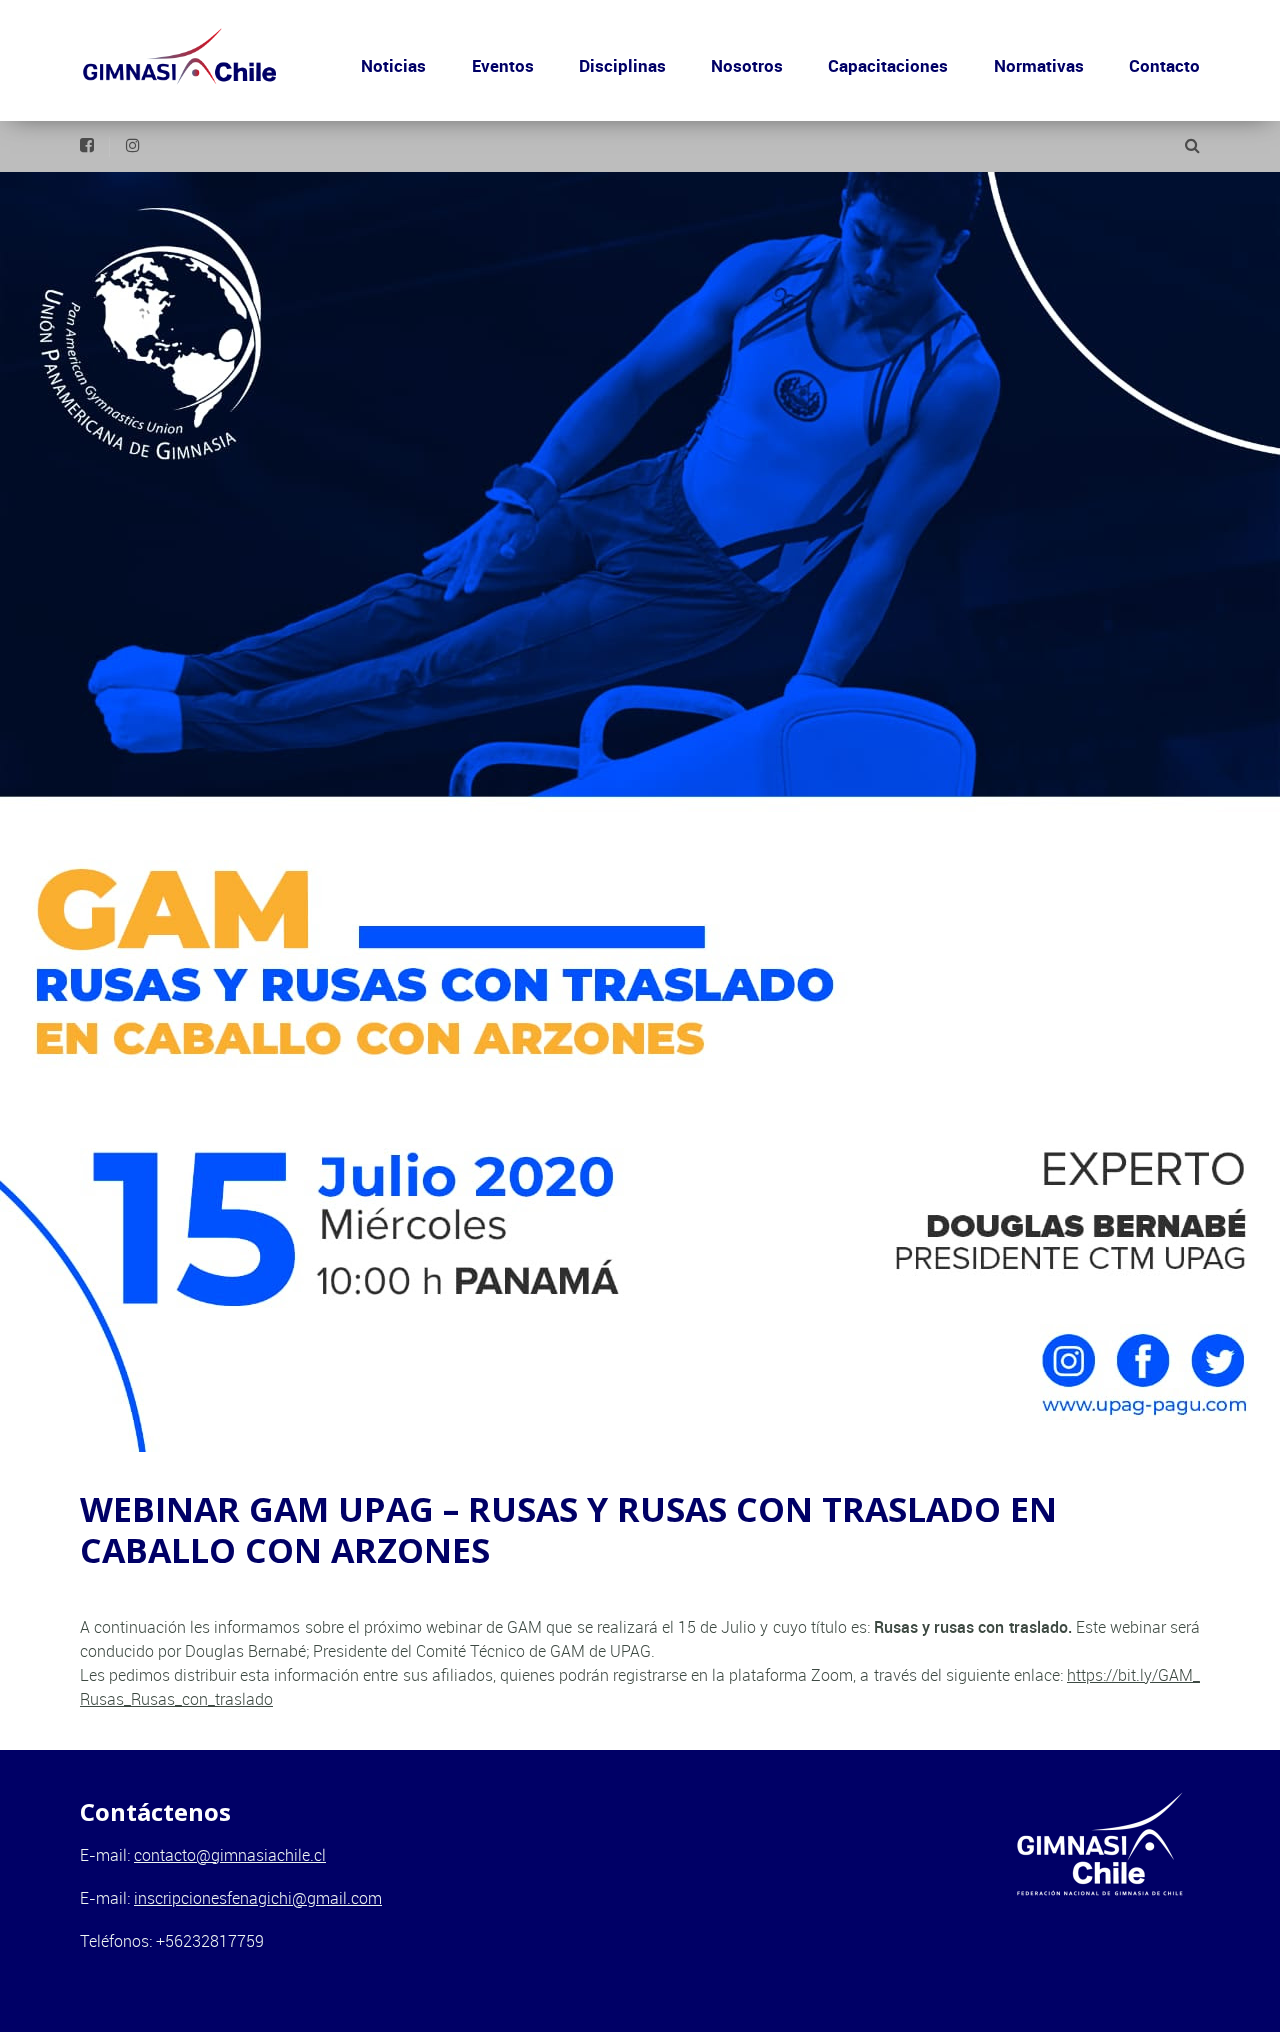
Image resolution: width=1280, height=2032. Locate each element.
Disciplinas (622, 65)
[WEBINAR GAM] (640, 812)
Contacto (1164, 65)
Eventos (503, 65)
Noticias (393, 65)
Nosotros (747, 65)
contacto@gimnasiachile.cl (230, 1855)
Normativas (1039, 65)
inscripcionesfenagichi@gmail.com (258, 1898)
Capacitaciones (888, 65)
